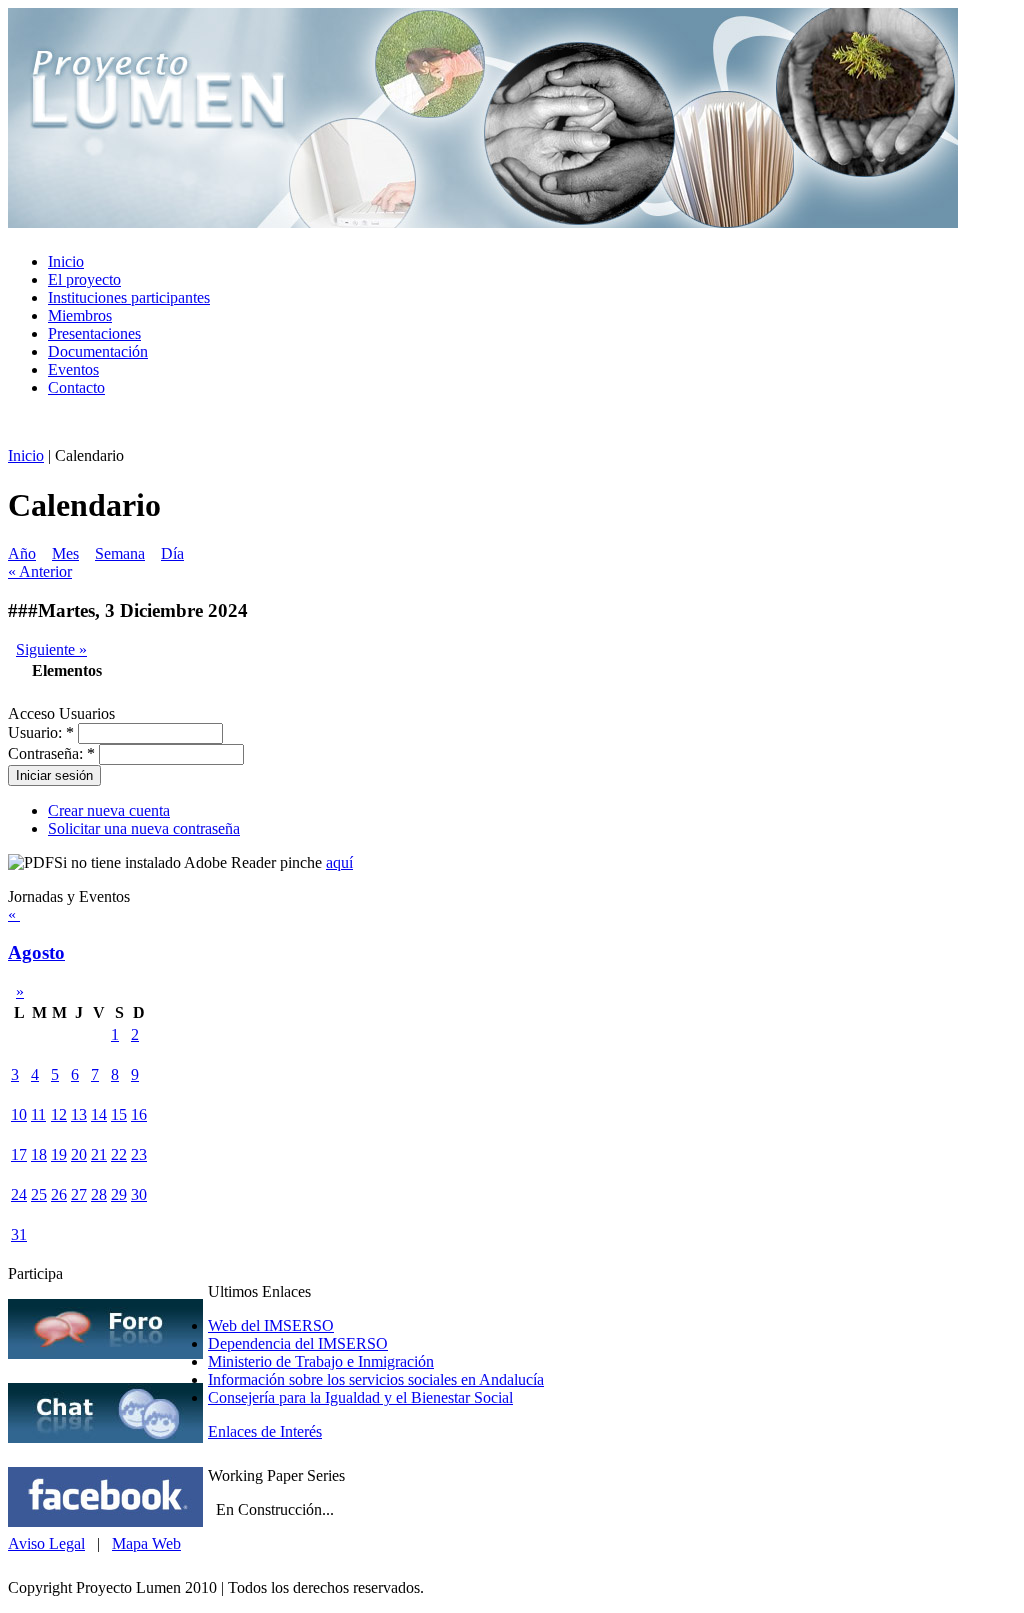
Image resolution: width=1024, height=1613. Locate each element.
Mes (65, 553)
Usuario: (41, 732)
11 (38, 1114)
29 (119, 1194)
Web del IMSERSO (271, 1325)
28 (99, 1194)
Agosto (36, 952)
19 (59, 1154)
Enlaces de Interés (265, 1431)
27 (79, 1194)
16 (139, 1114)
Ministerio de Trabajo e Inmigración (321, 1361)
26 (59, 1194)
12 (59, 1114)
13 (79, 1114)
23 (139, 1154)
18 (39, 1154)
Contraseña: (51, 753)
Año (22, 553)
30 (139, 1194)
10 (19, 1114)
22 (119, 1154)
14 (99, 1114)
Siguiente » (51, 649)
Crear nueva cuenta (109, 810)
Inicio (26, 455)
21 (99, 1154)
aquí (339, 862)
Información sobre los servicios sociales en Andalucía (376, 1379)
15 (119, 1114)
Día (172, 553)
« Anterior (40, 571)
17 (19, 1154)
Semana (120, 553)
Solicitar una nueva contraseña (144, 828)
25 (39, 1194)
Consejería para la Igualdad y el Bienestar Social (360, 1397)
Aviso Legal (46, 1543)
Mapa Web (146, 1543)
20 (79, 1154)
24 (19, 1194)
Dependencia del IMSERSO (298, 1343)
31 (19, 1234)
